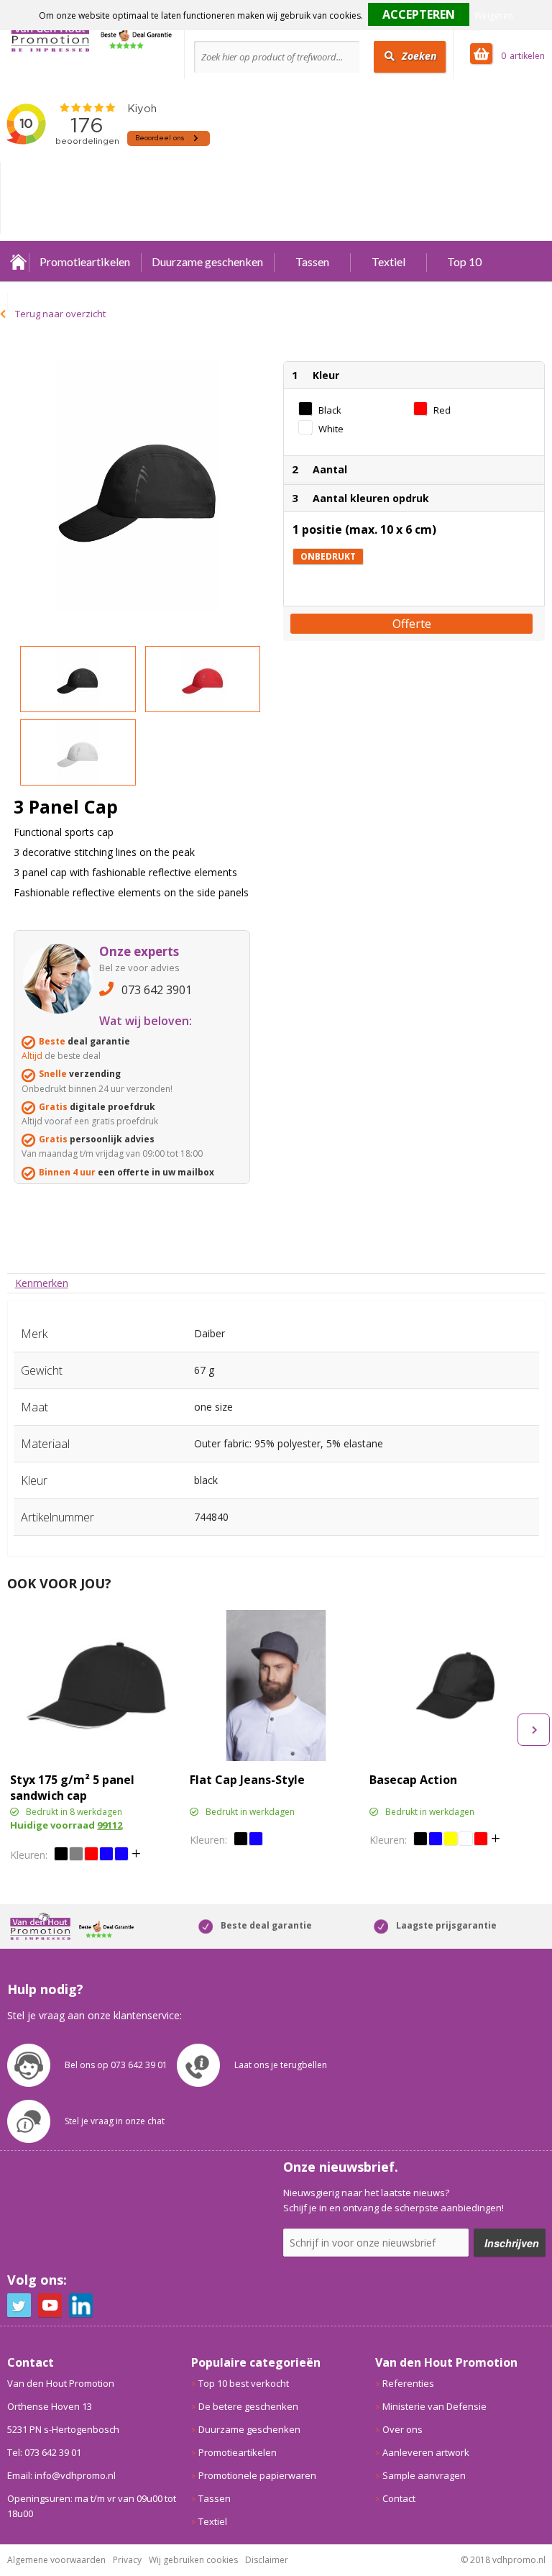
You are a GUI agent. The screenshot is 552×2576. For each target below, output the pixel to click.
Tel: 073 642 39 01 (44, 2452)
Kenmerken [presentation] (42, 1283)
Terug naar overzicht (60, 314)
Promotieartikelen (85, 261)
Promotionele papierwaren (257, 2475)
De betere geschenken (248, 2406)
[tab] (42, 1283)
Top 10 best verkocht (244, 2383)
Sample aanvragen (424, 2475)
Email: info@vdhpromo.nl (61, 2475)
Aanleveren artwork (426, 2452)
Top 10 (464, 261)
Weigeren (494, 15)
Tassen (312, 261)
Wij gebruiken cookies (193, 2560)
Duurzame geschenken (207, 261)
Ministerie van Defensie (434, 2406)
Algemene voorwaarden (56, 2560)
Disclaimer (267, 2560)
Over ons (402, 2429)
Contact (399, 2498)
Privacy (127, 2560)
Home (18, 261)
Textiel (388, 261)
